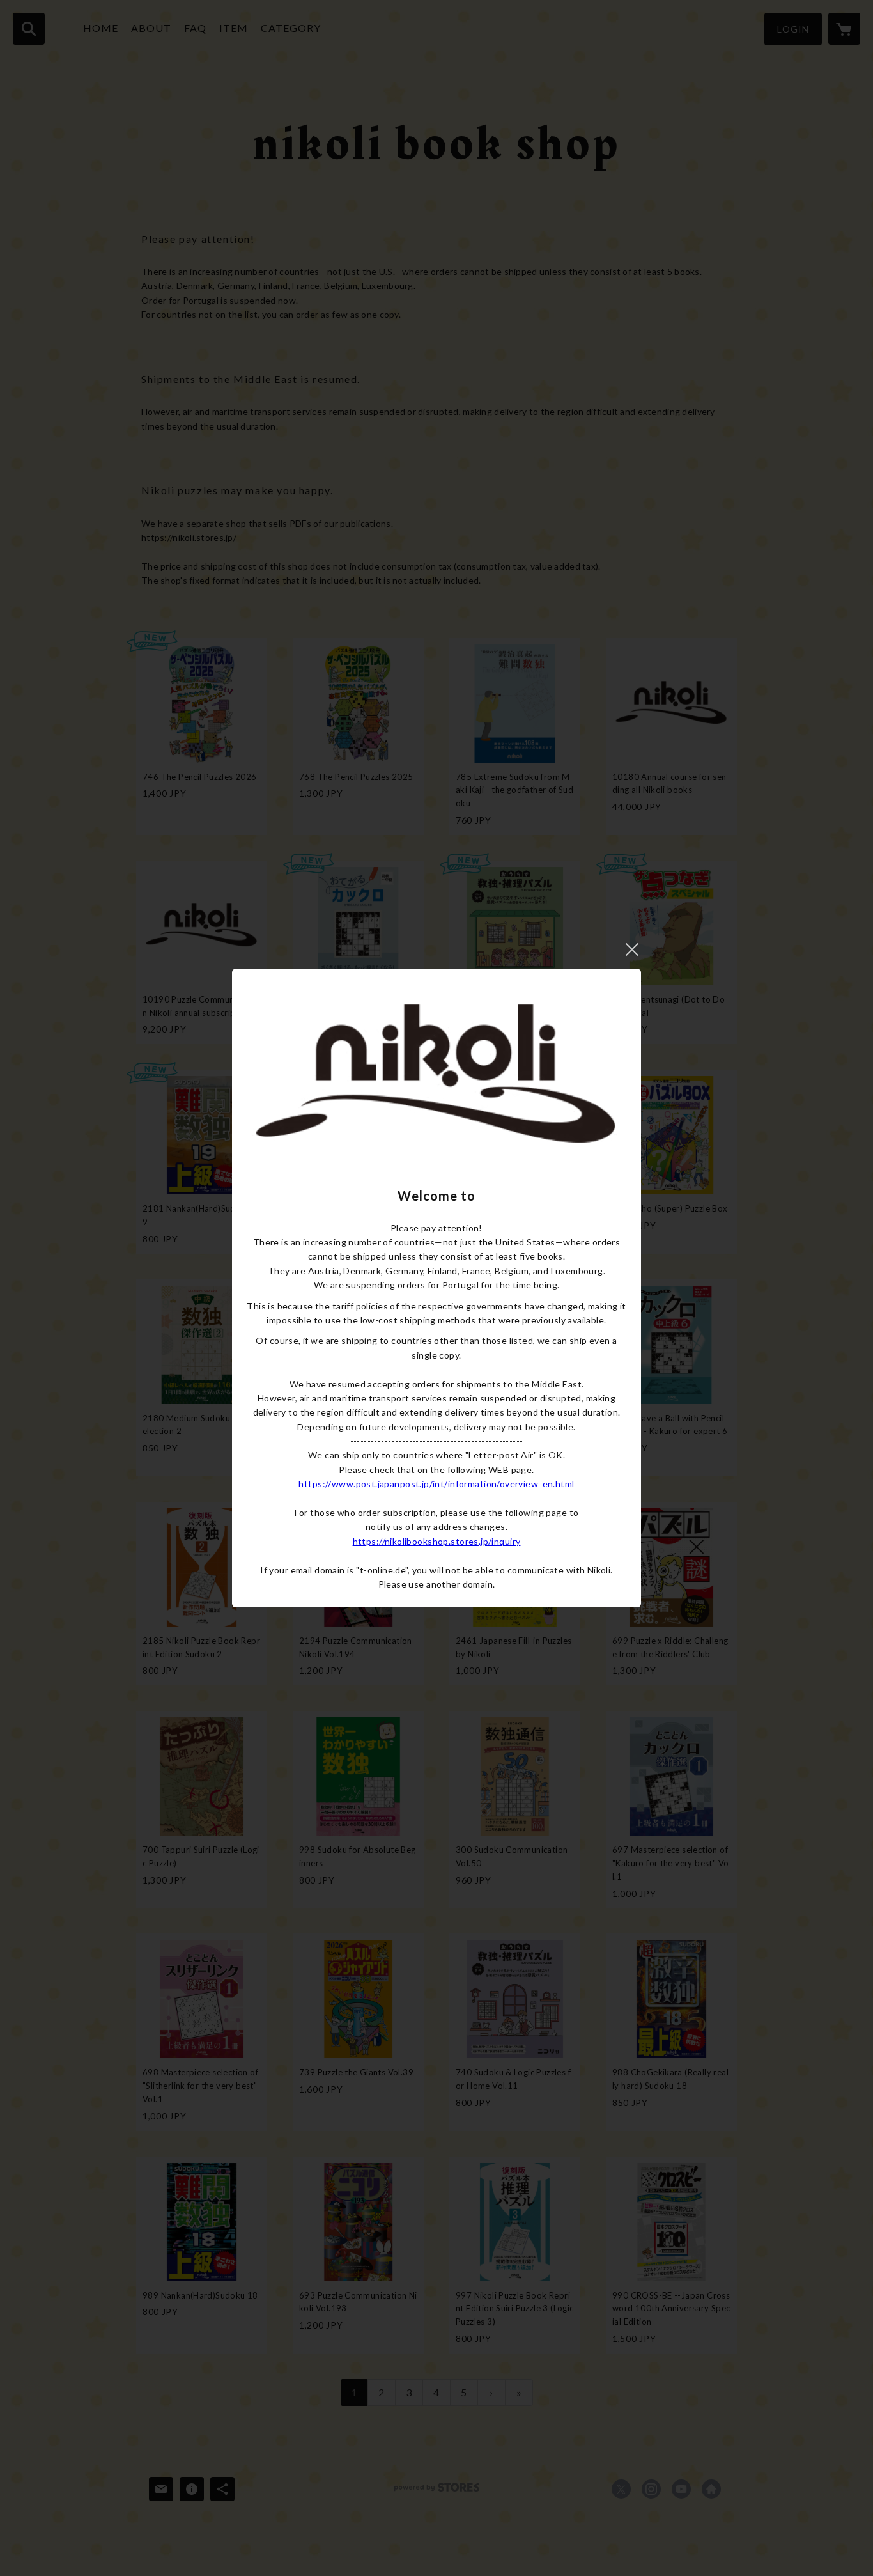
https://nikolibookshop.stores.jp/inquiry (437, 1541)
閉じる (632, 949)
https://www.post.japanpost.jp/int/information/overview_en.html (436, 1484)
